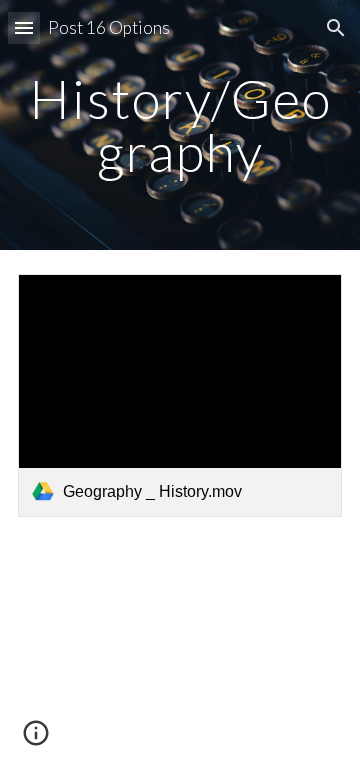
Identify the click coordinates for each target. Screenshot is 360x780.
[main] (180, 125)
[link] (180, 395)
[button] (24, 27)
